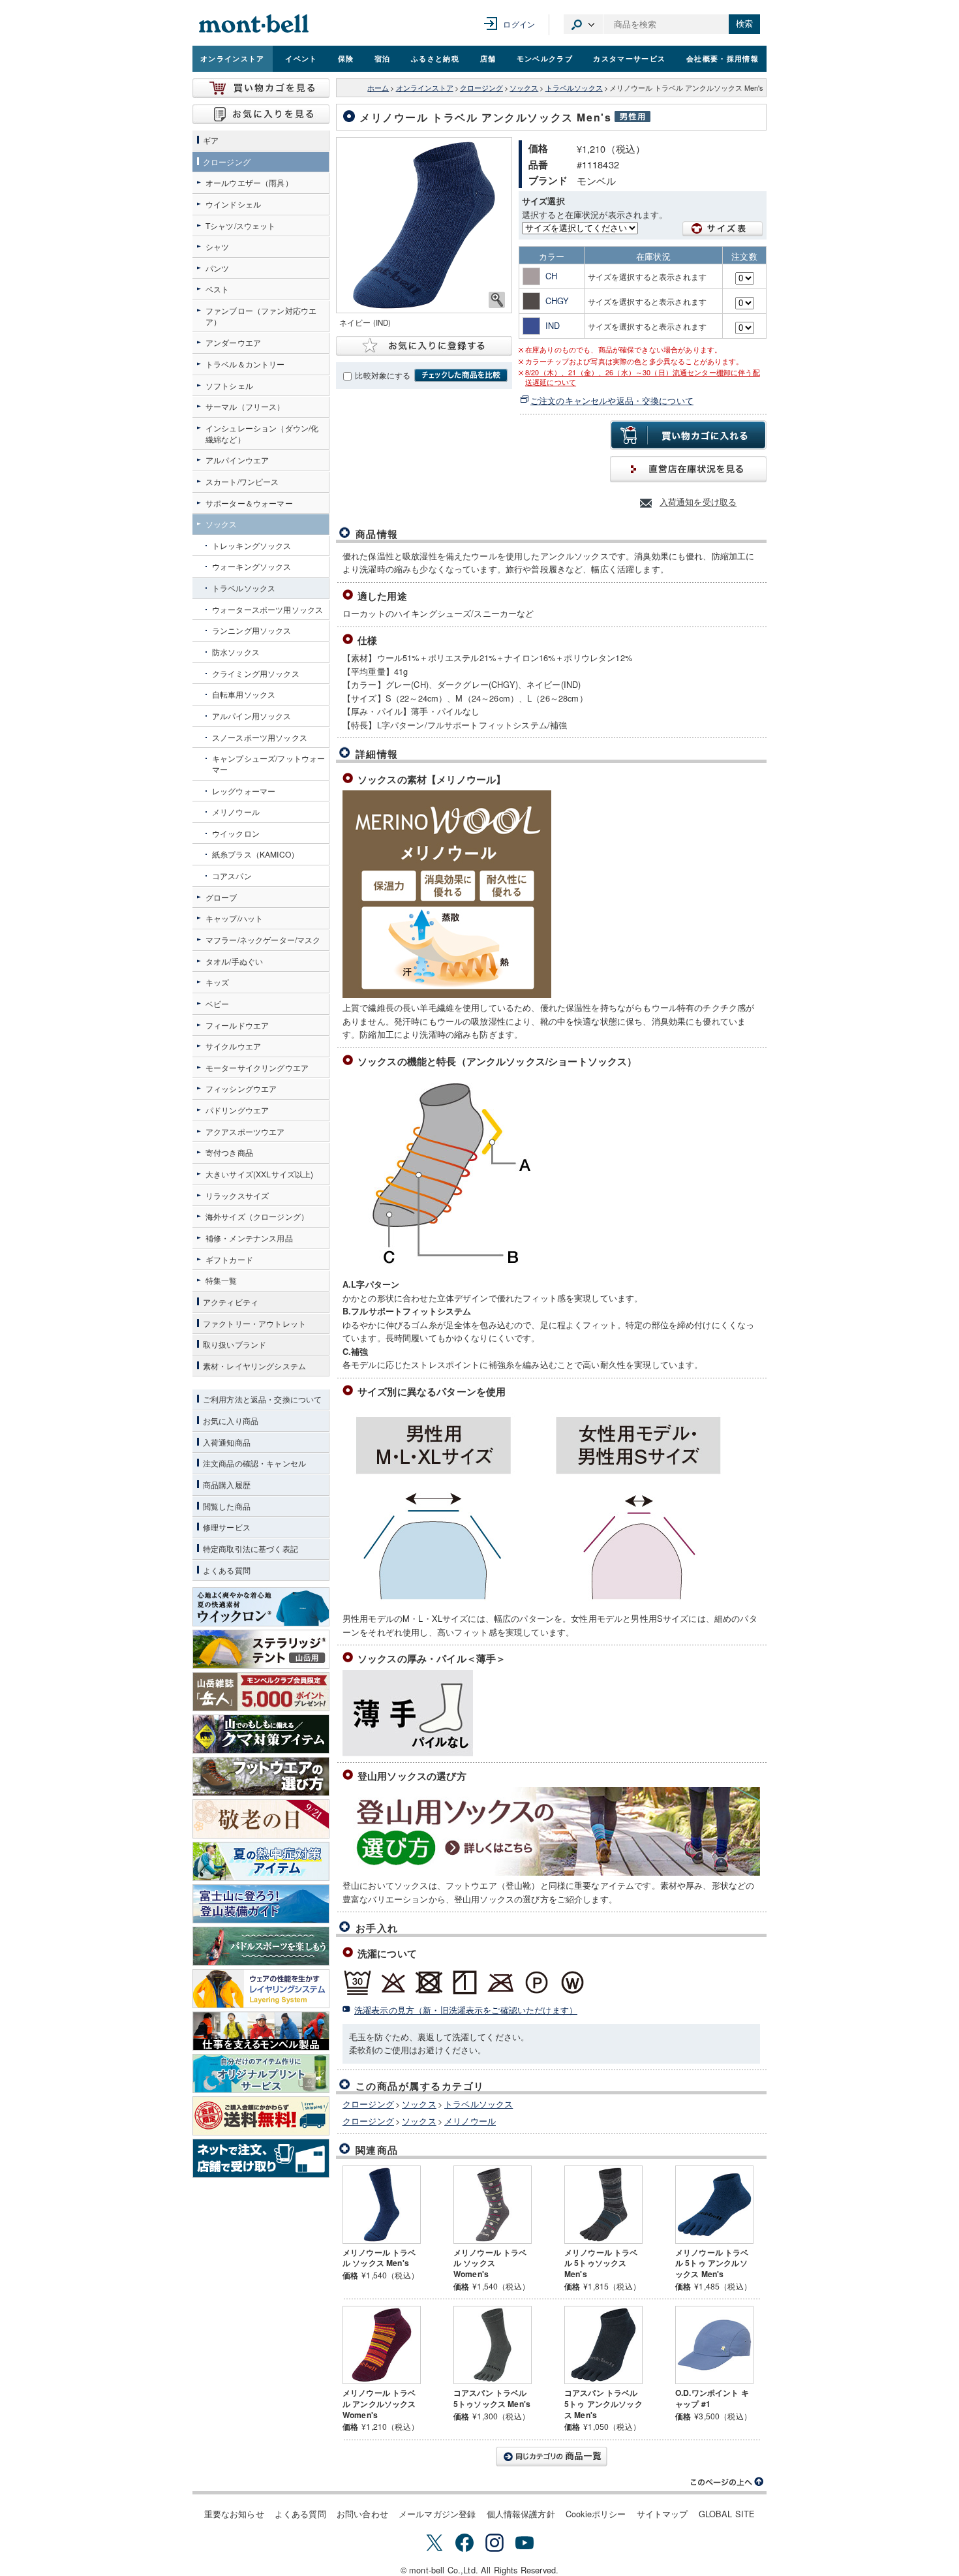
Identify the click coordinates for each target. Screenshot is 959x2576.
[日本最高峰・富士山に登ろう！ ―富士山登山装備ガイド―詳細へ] (261, 1904)
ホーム (378, 88)
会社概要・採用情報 (723, 58)
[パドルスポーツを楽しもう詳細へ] (261, 1946)
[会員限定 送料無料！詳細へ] (261, 2116)
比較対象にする (383, 375)
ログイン (519, 24)
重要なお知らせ (234, 2514)
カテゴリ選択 (583, 24)
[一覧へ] (551, 2457)
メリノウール (470, 2121)
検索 (744, 24)
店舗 (488, 58)
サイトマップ (662, 2514)
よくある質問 (300, 2514)
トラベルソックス (574, 88)
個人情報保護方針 (521, 2514)
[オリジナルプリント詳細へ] (261, 2073)
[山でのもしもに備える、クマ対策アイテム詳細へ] (261, 1734)
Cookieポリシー (596, 2514)
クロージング (481, 88)
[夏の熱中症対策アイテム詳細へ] (261, 1861)
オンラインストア (233, 58)
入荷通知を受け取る (698, 502)
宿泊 (383, 58)
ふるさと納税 (435, 58)
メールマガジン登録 (437, 2514)
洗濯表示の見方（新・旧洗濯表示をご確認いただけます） (466, 2010)
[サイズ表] (723, 229)
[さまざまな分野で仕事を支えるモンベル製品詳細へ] (261, 2031)
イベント (301, 58)
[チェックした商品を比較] (461, 375)
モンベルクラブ (545, 58)
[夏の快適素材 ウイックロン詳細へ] (261, 1607)
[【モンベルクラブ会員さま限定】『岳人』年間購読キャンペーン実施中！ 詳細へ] (261, 1692)
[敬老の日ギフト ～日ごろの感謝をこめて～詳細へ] (261, 1819)
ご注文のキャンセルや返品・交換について (612, 400)
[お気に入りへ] (261, 114)
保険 (346, 58)
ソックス (524, 88)
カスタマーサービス (629, 58)
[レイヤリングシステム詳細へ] (261, 1989)
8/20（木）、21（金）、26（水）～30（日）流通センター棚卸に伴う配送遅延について (643, 377)
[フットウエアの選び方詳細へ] (261, 1777)
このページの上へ (727, 2482)
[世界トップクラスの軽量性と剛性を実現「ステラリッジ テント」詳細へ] (261, 1649)
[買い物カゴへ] (261, 88)
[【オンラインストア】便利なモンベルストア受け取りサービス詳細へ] (261, 2158)
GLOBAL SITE (727, 2514)
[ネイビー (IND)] (424, 225)
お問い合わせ (362, 2514)
